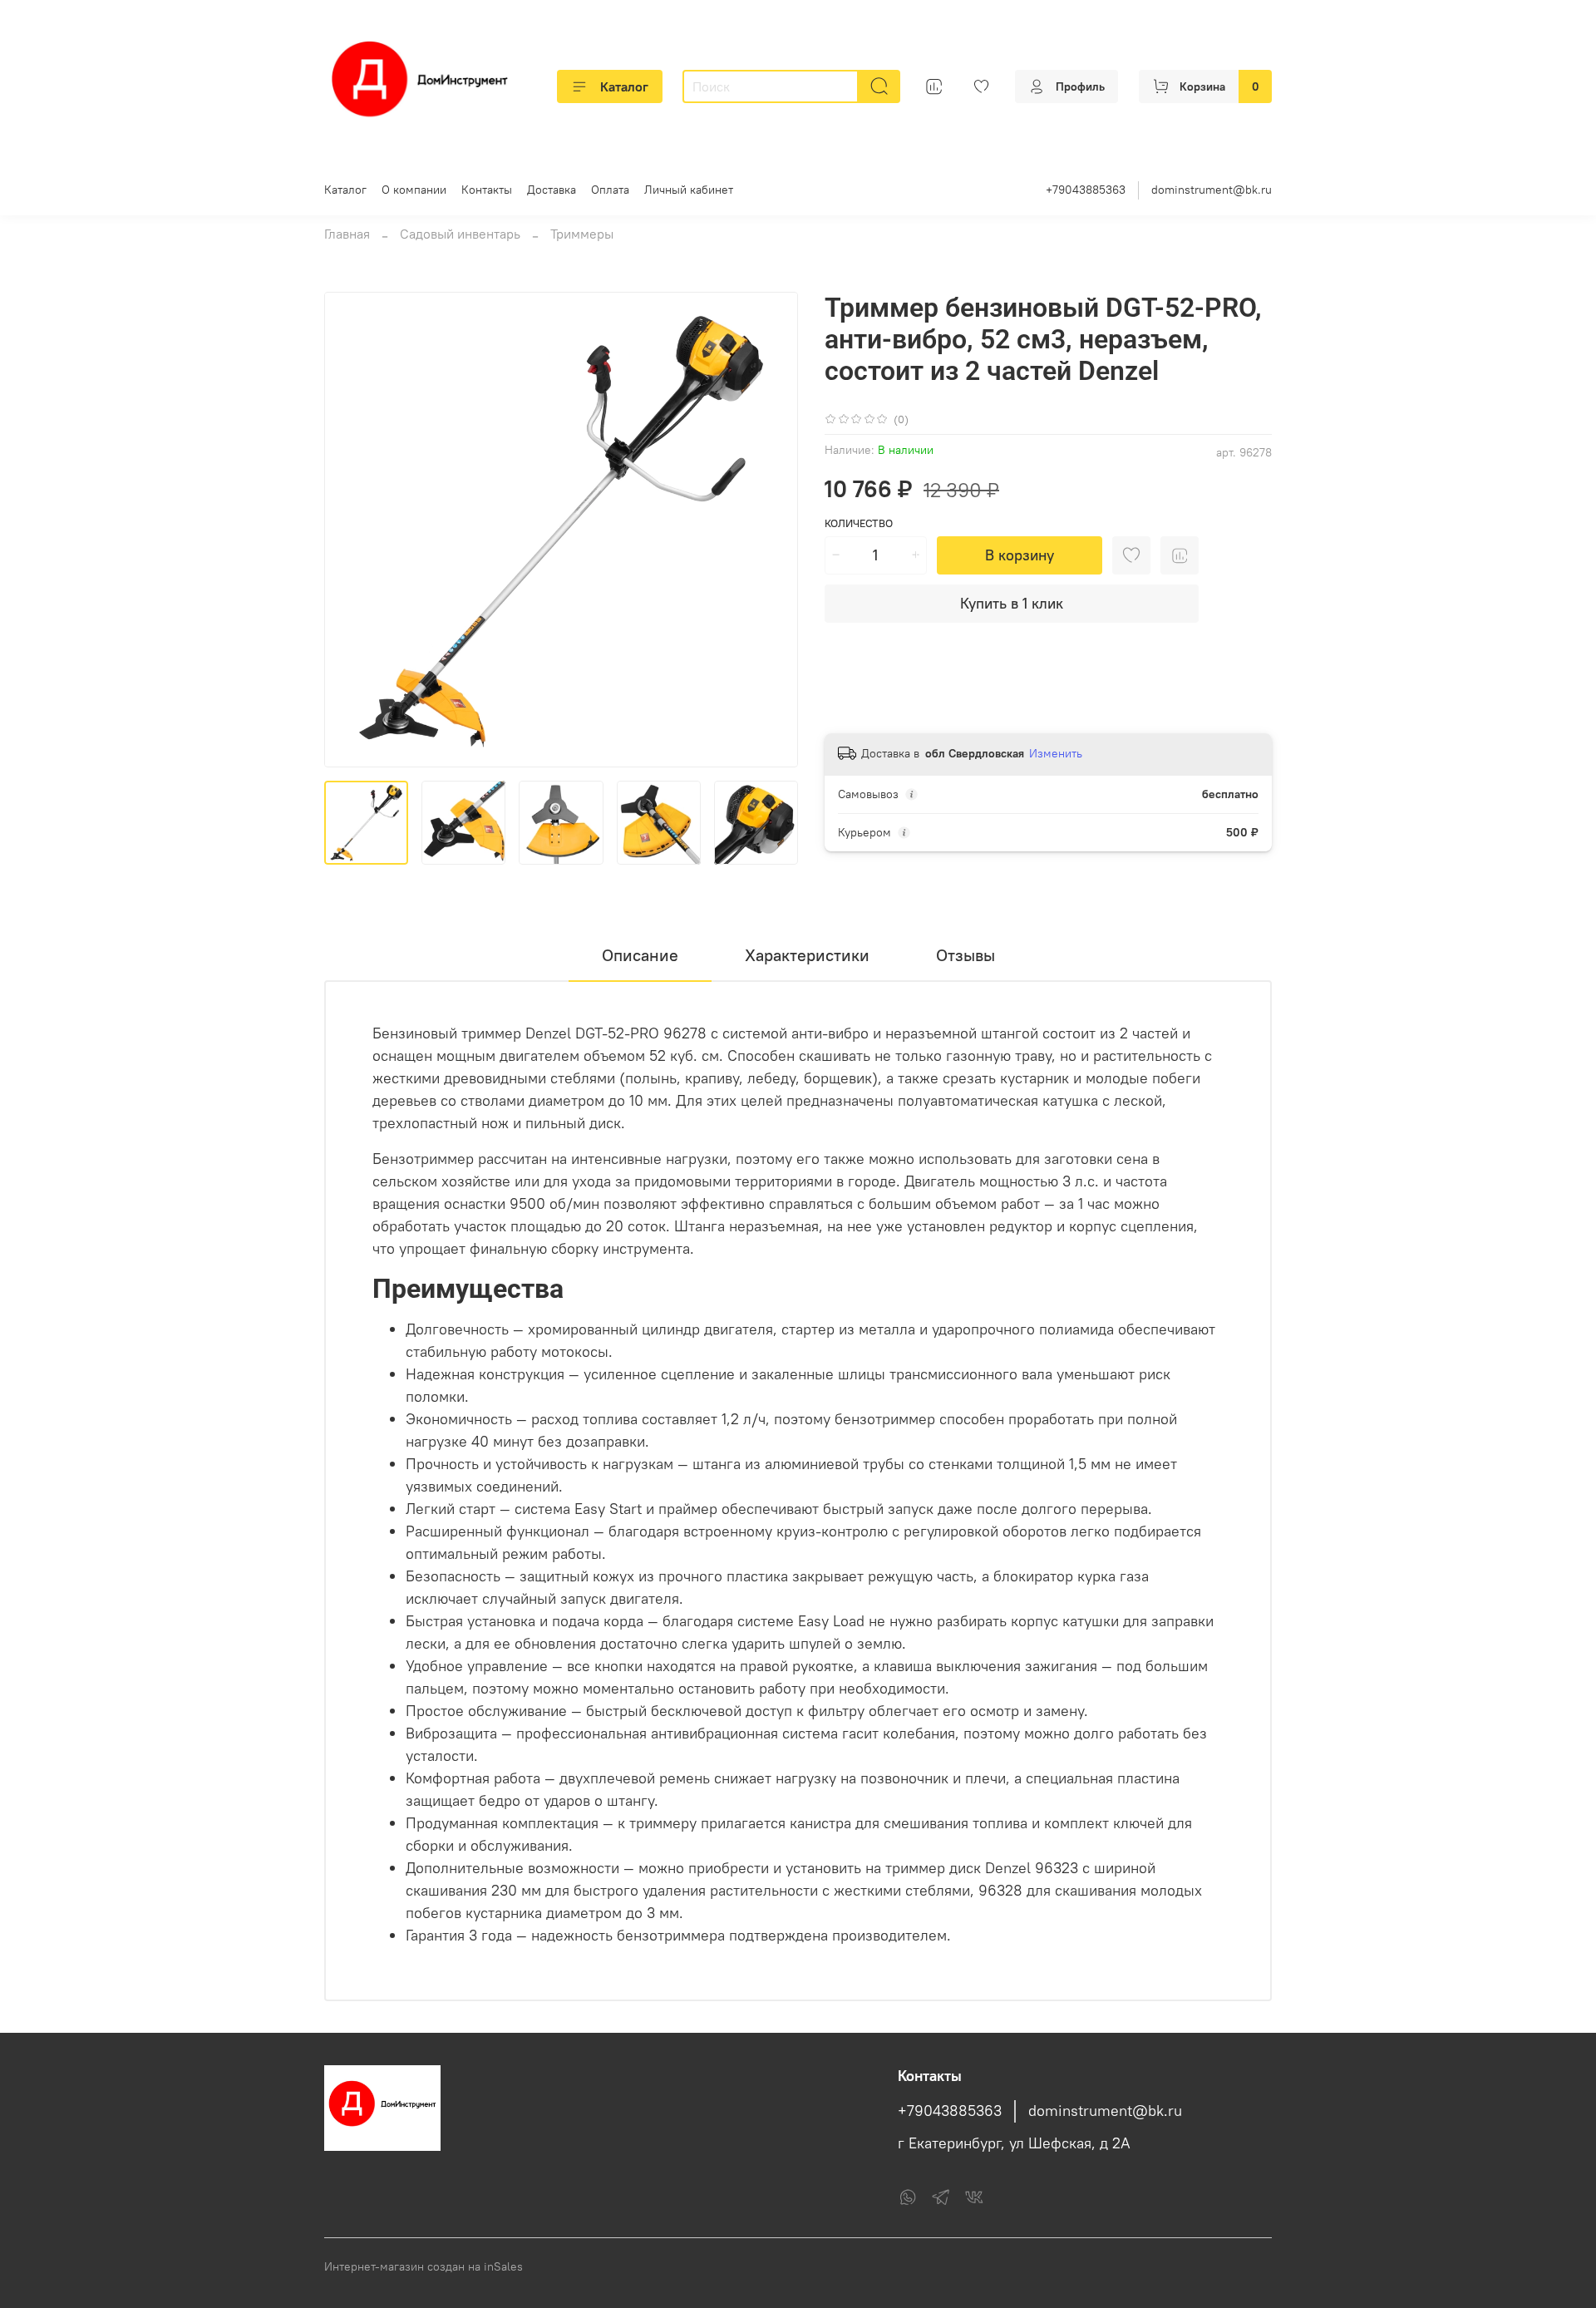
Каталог (624, 86)
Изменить (1056, 753)
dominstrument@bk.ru (1212, 190)
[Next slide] (771, 530)
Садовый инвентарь (460, 234)
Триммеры (582, 234)
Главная (347, 234)
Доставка (552, 190)
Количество (859, 523)
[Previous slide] (351, 530)
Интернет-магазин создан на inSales (424, 2266)
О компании (414, 190)
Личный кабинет (689, 190)
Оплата (610, 190)
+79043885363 (1086, 190)
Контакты (487, 190)
